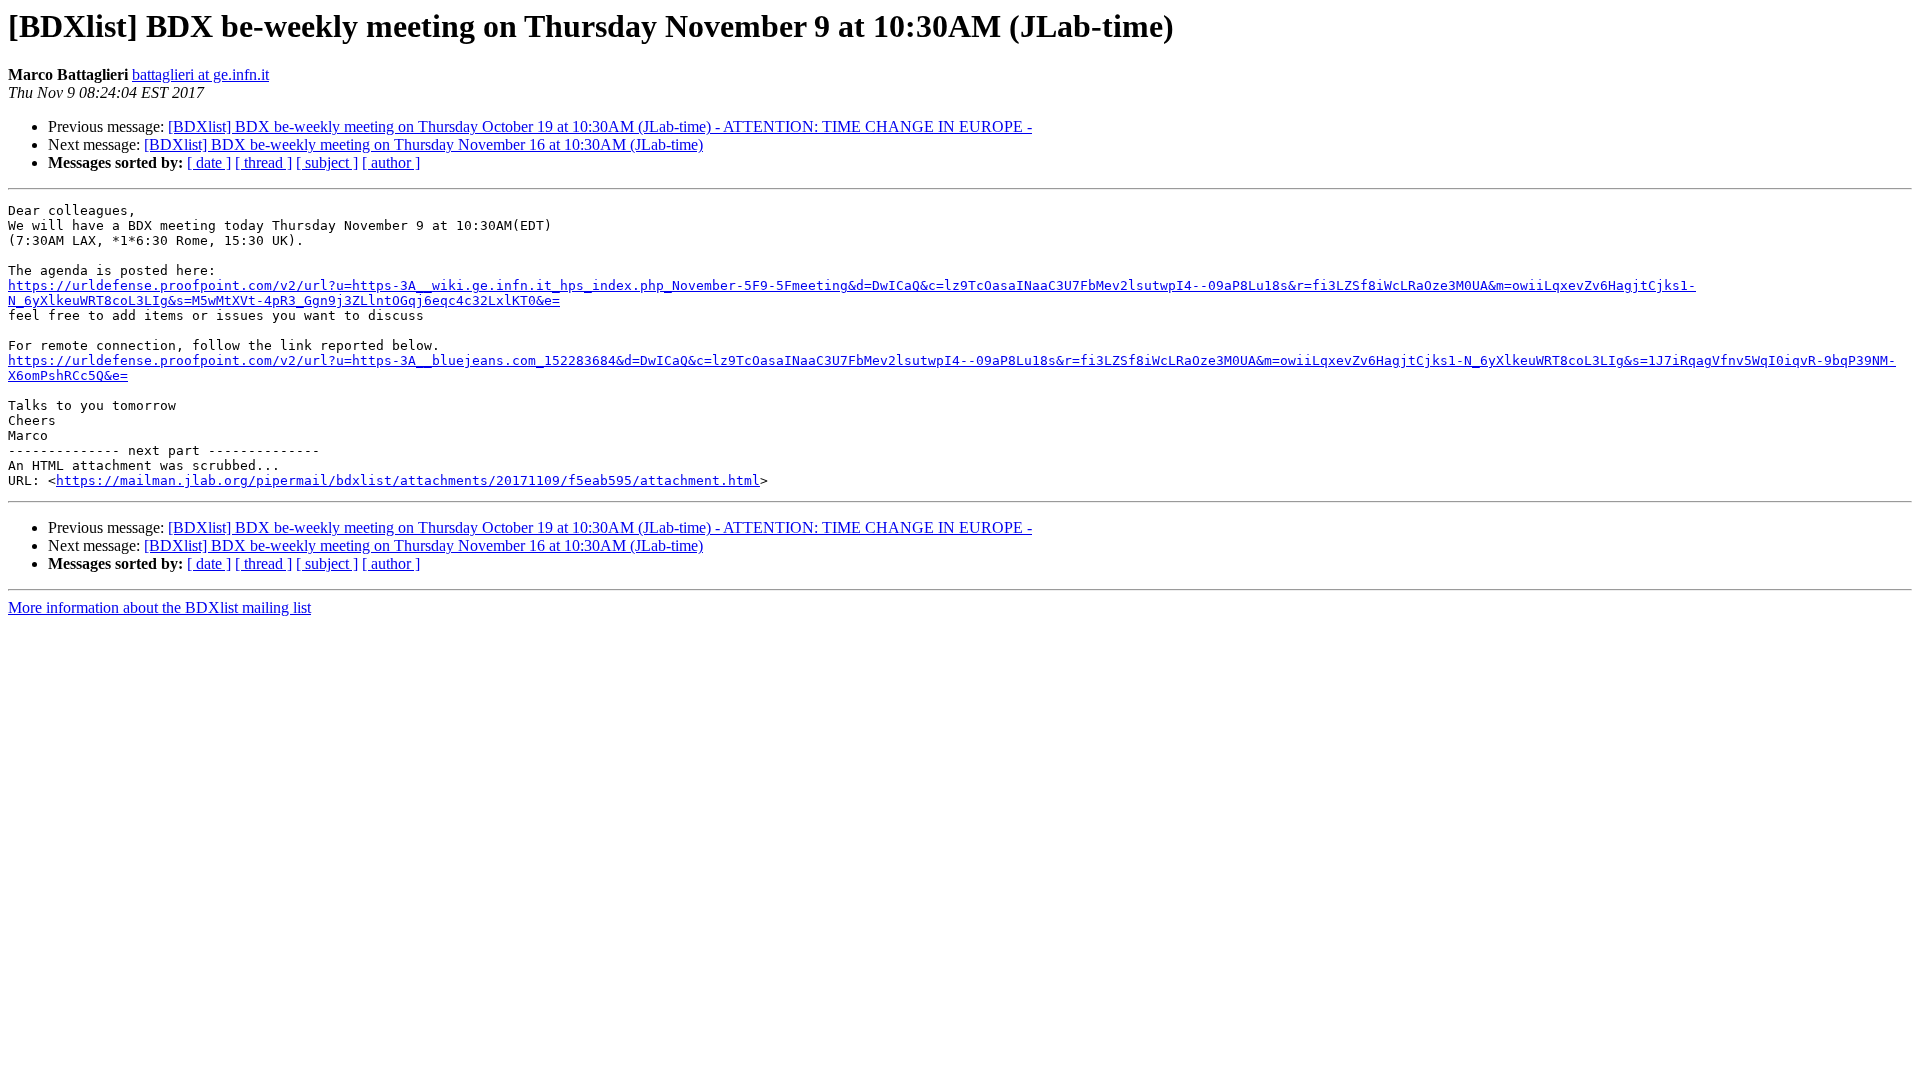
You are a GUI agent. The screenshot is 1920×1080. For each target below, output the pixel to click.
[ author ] (391, 162)
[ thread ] (263, 162)
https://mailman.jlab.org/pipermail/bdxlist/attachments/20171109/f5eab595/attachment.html (408, 480)
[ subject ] (327, 162)
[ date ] (209, 162)
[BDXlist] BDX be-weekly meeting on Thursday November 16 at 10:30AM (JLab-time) (423, 144)
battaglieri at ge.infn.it (200, 74)
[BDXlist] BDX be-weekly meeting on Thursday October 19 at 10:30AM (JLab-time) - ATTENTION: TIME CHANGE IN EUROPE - (600, 126)
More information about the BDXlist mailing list (159, 607)
